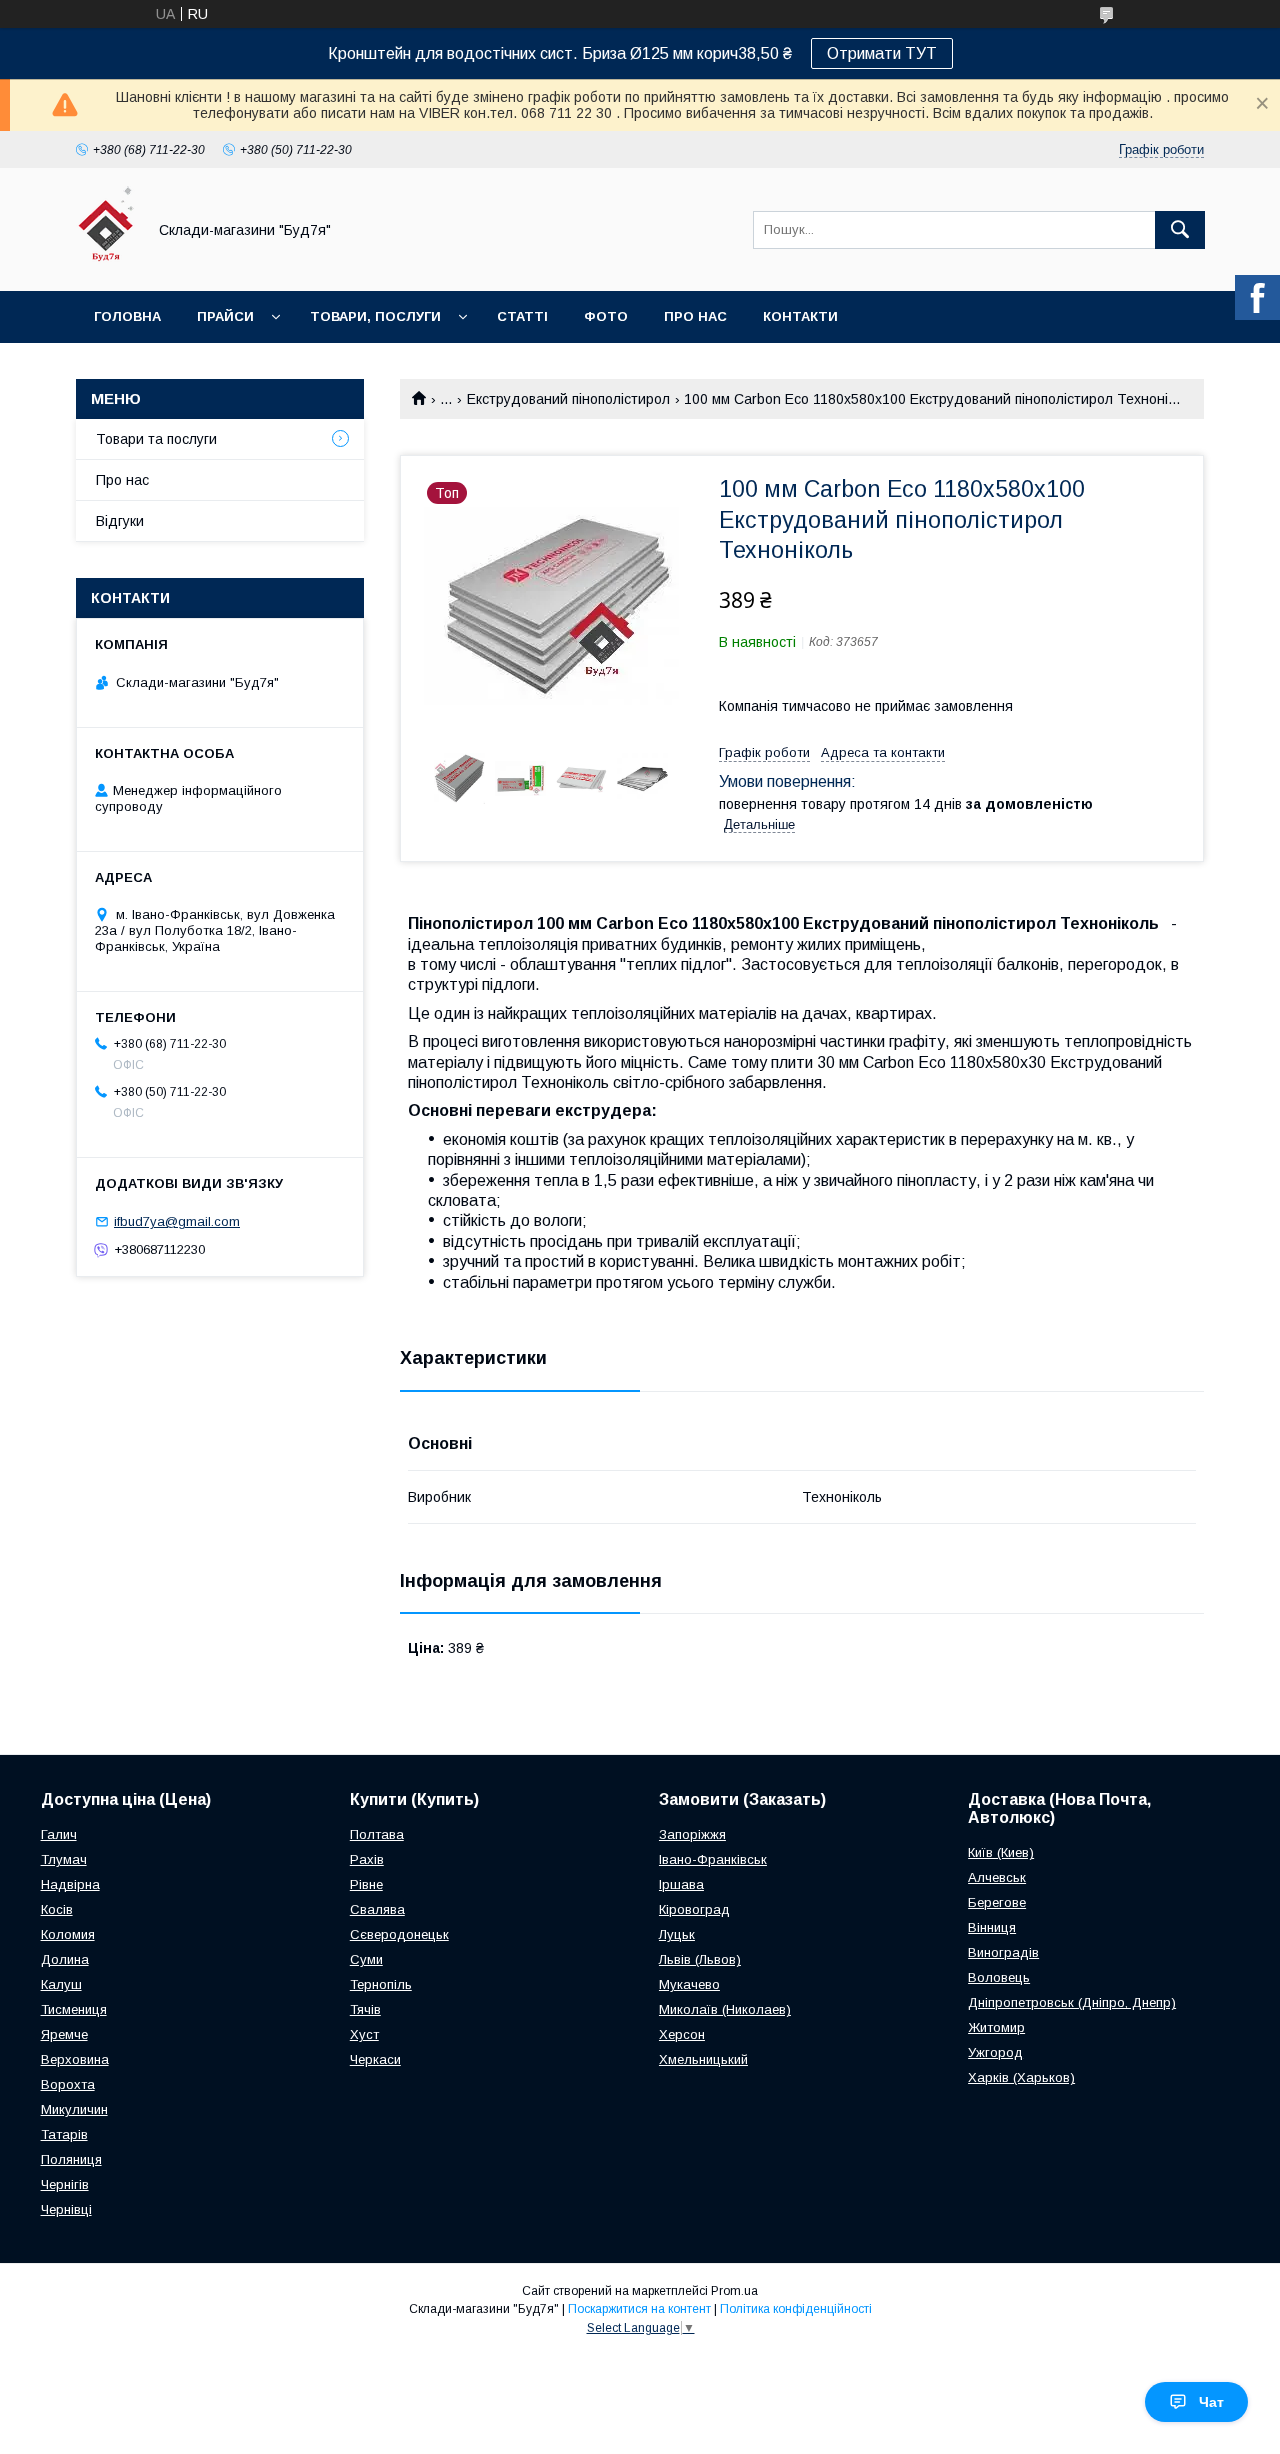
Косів (57, 1909)
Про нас (695, 316)
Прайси (225, 316)
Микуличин (74, 2109)
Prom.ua (734, 2291)
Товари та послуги (156, 439)
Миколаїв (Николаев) (725, 2009)
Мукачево (689, 1984)
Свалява (377, 1909)
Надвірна (70, 1884)
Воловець (999, 1977)
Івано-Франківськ (713, 1859)
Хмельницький (703, 2059)
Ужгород (995, 2052)
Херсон (682, 2034)
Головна (127, 316)
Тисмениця (74, 2009)
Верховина (75, 2059)
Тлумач (64, 1859)
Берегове (997, 1902)
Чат (1211, 2402)
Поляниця (71, 2159)
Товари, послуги (375, 316)
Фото (606, 316)
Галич (59, 1834)
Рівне (366, 1884)
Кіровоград (694, 1909)
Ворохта (68, 2084)
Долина (65, 1959)
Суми (366, 1959)
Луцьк (677, 1934)
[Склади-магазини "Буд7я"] (105, 265)
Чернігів (65, 2184)
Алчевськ (997, 1877)
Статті (522, 316)
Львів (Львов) (700, 1959)
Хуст (364, 2034)
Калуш (61, 1984)
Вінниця (992, 1927)
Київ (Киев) (1001, 1852)
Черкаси (375, 2059)
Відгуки (120, 521)
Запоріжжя (692, 1834)
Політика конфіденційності (796, 2309)
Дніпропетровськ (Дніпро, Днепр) (1072, 2002)
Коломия (68, 1934)
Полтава (377, 1834)
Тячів (365, 2009)
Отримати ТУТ (882, 53)
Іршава (681, 1884)
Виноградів (1003, 1952)
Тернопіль (381, 1984)
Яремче (64, 2034)
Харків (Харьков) (1021, 2077)
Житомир (996, 2027)
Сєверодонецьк (399, 1934)
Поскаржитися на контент (639, 2309)
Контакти (800, 316)
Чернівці (66, 2209)
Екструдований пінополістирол (568, 399)
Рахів (367, 1859)
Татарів (64, 2134)
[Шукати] (1180, 230)
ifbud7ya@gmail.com (177, 1221)
